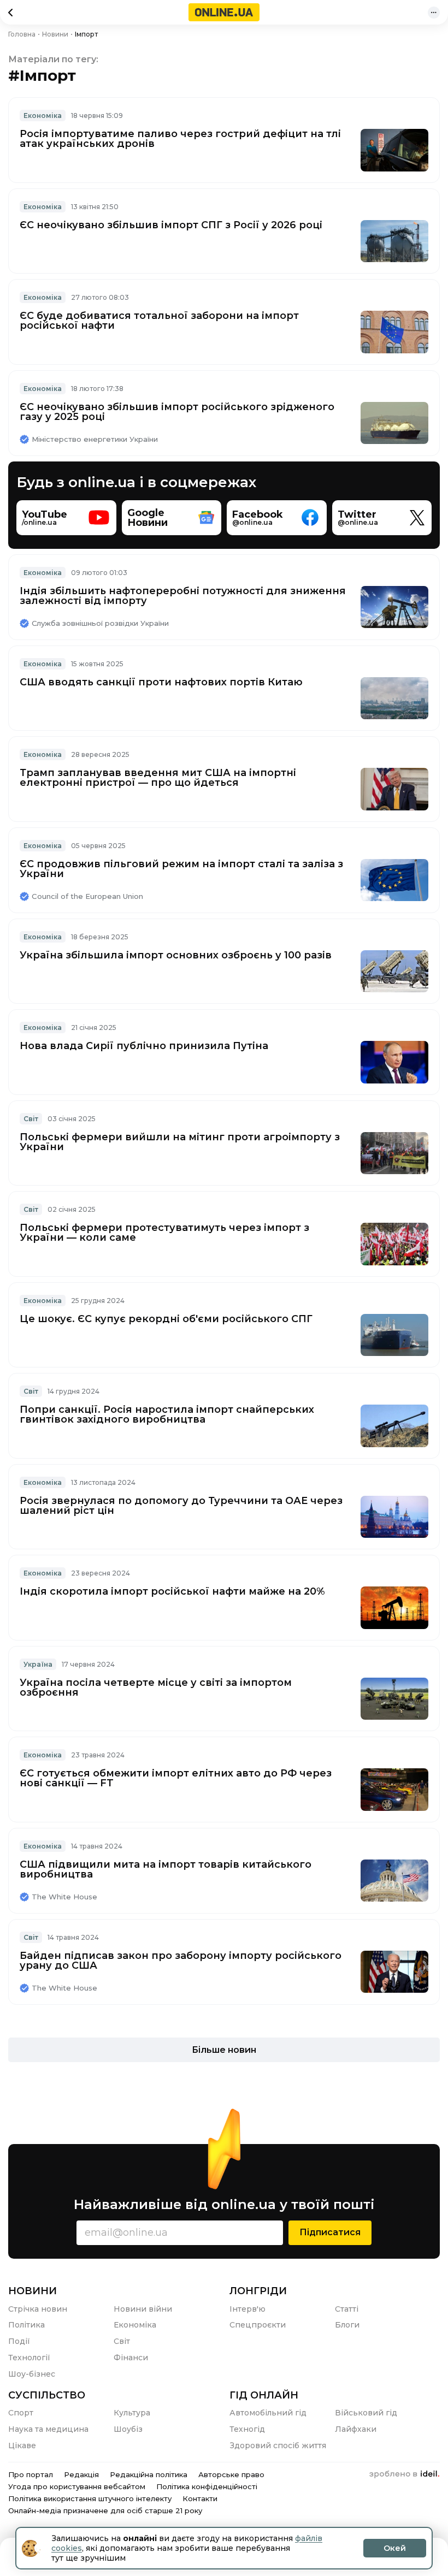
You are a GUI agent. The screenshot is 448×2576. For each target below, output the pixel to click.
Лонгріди (258, 2291)
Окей (395, 2548)
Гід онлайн (264, 2395)
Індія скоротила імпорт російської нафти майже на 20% (172, 1591)
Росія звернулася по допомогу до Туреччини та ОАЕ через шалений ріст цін (181, 1506)
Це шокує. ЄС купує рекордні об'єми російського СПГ (166, 1319)
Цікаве (22, 2445)
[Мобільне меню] (434, 13)
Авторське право (231, 2474)
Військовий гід (366, 2413)
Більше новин (224, 2050)
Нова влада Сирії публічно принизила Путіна (144, 1046)
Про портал (31, 2474)
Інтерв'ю (247, 2309)
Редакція (81, 2474)
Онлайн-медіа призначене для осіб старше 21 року (105, 2510)
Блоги (347, 2325)
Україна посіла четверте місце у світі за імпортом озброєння (156, 1687)
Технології (29, 2358)
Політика (26, 2325)
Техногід (247, 2429)
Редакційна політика (149, 2474)
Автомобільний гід (268, 2413)
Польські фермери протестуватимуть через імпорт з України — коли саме (164, 1233)
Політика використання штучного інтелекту (90, 2498)
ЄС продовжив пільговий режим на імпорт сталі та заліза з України (181, 869)
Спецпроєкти (258, 2325)
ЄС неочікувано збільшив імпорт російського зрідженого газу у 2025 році (177, 412)
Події (19, 2341)
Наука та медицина (48, 2429)
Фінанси (131, 2358)
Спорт (21, 2413)
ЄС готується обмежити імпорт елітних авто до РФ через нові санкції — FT (176, 1778)
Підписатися (330, 2232)
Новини (33, 2291)
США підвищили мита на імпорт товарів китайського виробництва (166, 1869)
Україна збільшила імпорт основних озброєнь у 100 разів (176, 955)
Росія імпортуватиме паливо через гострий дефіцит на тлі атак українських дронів (180, 139)
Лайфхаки (356, 2429)
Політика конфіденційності (207, 2486)
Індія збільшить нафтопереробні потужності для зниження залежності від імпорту (183, 596)
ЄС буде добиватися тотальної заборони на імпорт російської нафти (159, 321)
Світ (31, 1119)
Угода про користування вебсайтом (77, 2486)
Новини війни (143, 2309)
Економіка (43, 116)
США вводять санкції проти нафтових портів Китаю (161, 682)
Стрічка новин (38, 2309)
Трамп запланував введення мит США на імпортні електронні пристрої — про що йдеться (158, 778)
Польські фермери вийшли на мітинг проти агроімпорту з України (180, 1142)
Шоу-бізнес (32, 2374)
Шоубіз (128, 2429)
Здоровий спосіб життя (278, 2445)
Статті (347, 2309)
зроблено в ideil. (404, 2474)
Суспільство (47, 2395)
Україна (38, 1664)
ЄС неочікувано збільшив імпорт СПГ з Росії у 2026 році (171, 225)
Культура (132, 2413)
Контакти (200, 2498)
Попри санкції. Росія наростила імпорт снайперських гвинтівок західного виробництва (167, 1414)
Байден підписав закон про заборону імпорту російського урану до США (181, 1961)
